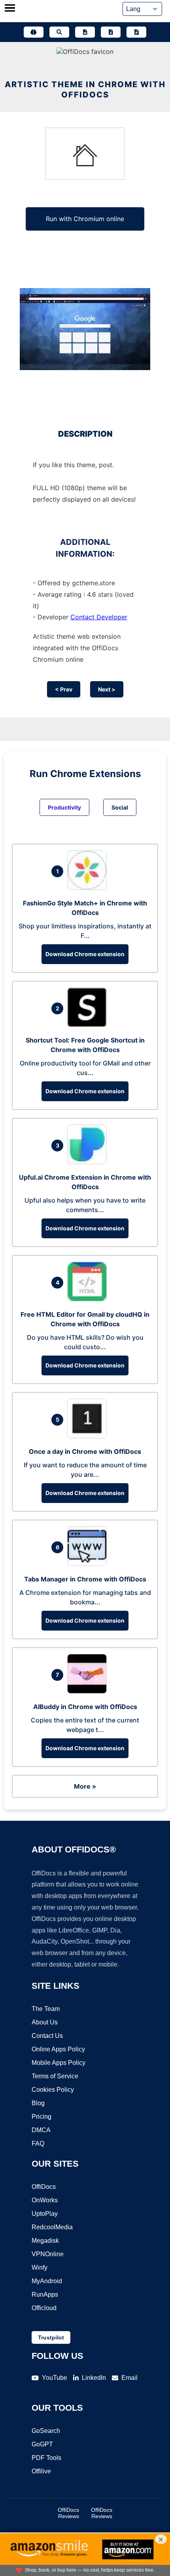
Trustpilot (51, 2337)
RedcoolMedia (52, 2227)
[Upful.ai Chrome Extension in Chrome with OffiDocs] (89, 1162)
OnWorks (45, 2200)
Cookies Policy (53, 2090)
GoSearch (46, 2431)
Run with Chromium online (85, 219)
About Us (45, 2022)
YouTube (55, 2378)
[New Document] (85, 32)
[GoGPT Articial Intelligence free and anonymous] (34, 32)
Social (120, 807)
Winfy (40, 2268)
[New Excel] (111, 32)
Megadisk (45, 2241)
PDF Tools (46, 2458)
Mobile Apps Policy (59, 2063)
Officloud (44, 2308)
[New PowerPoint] (136, 32)
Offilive (41, 2471)
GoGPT (42, 2444)
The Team (46, 2009)
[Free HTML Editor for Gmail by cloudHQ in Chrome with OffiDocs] (89, 1299)
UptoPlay (45, 2214)
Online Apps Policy (58, 2049)
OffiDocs (44, 2187)
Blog (38, 2103)
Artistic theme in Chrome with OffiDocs (85, 90)
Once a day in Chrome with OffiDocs (85, 1451)
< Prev (64, 689)
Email (129, 2378)
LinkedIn (94, 2378)
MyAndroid (47, 2281)
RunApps (45, 2294)
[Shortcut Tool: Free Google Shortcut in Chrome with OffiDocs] (89, 1025)
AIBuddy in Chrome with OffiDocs (85, 1707)
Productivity (64, 807)
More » (85, 1786)
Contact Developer (99, 617)
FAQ (38, 2143)
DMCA (41, 2130)
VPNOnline (48, 2254)
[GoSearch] (59, 32)
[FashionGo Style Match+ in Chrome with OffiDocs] (89, 888)
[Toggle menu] (10, 9)
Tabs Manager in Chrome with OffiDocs (85, 1579)
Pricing (42, 2117)
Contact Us (47, 2036)
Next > (107, 689)
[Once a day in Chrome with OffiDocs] (89, 1436)
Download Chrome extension (85, 954)
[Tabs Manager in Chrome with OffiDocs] (89, 1564)
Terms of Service (55, 2076)
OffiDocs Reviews (68, 2513)
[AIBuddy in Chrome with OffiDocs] (89, 1691)
